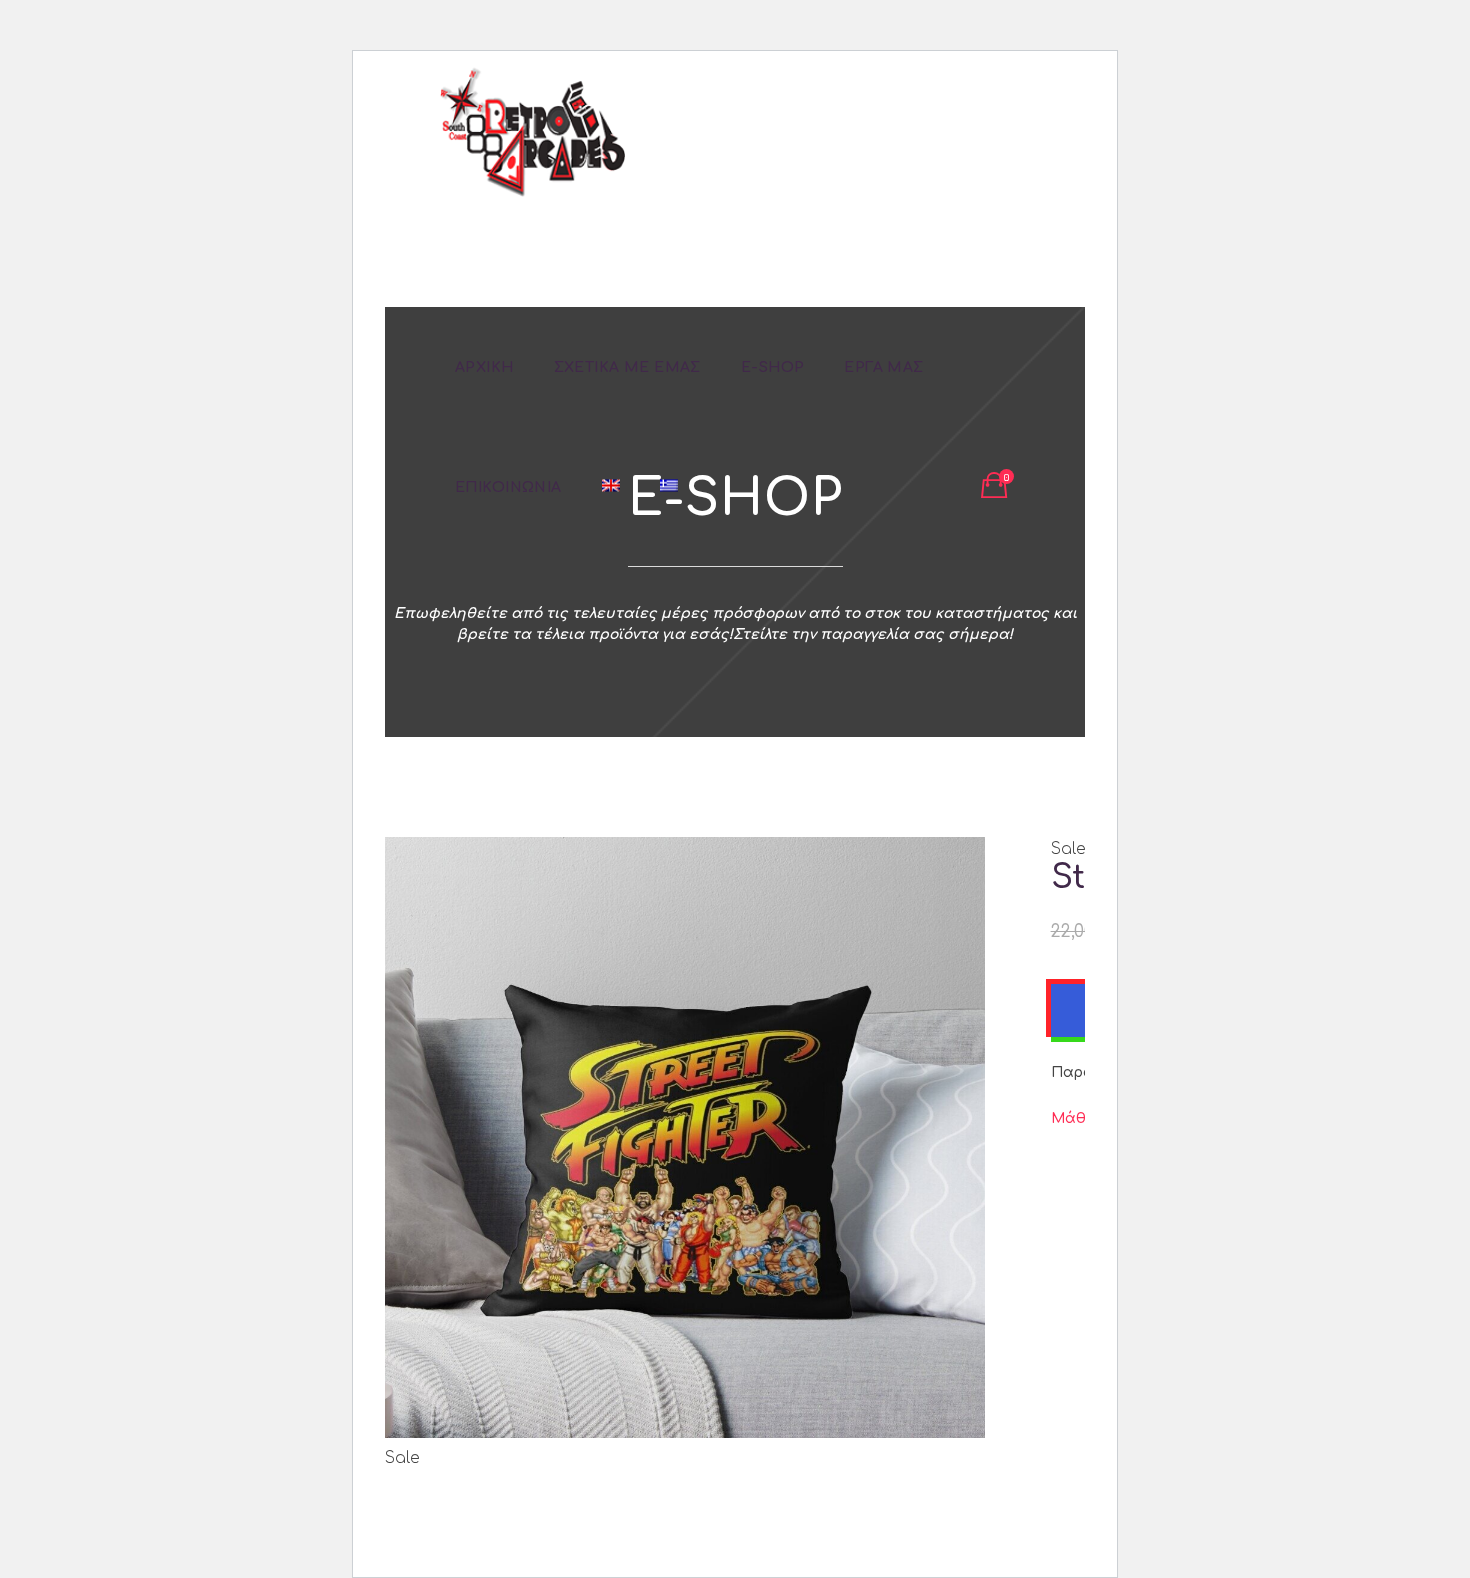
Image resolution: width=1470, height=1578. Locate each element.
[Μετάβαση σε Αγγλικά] (611, 487)
